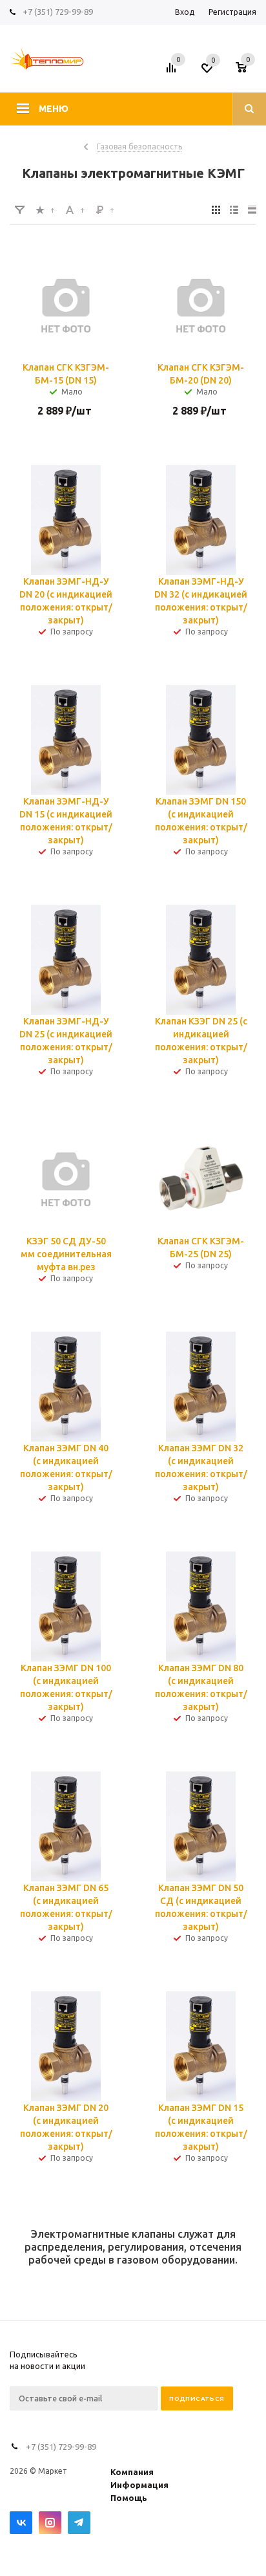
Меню (54, 109)
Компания (132, 2472)
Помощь (129, 2498)
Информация (139, 2485)
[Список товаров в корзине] (248, 72)
